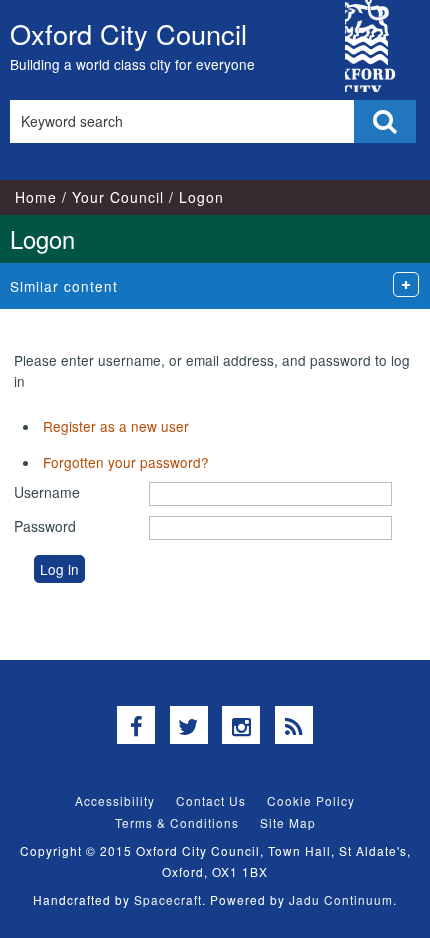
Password (45, 526)
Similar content (64, 286)
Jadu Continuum (341, 899)
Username (47, 492)
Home (36, 197)
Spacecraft (168, 899)
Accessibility (115, 800)
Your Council (118, 197)
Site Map (288, 822)
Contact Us (211, 800)
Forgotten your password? (126, 462)
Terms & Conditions (177, 822)
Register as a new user (116, 426)
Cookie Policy (311, 800)
